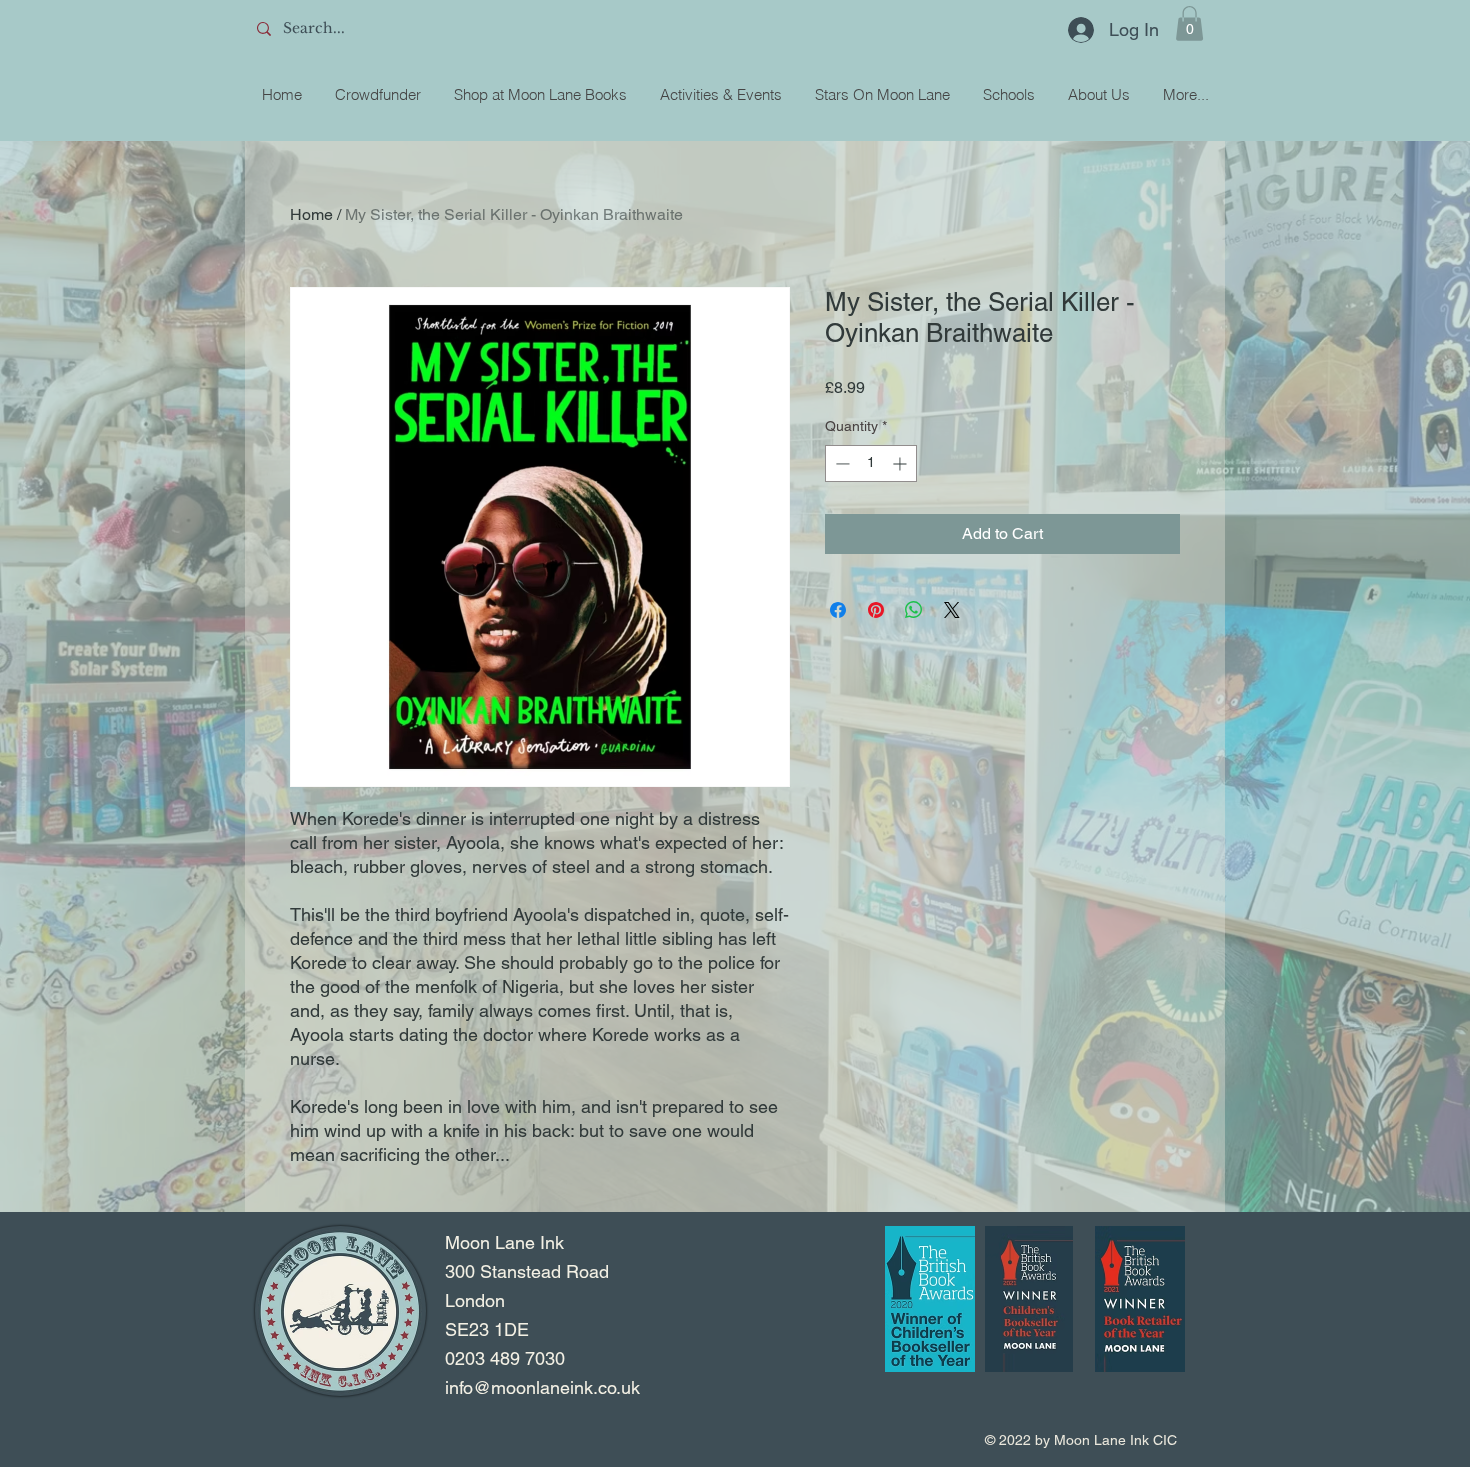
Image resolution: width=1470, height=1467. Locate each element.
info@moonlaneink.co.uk (542, 1387)
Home (311, 214)
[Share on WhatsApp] (914, 610)
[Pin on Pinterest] (876, 610)
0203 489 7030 (505, 1358)
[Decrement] (840, 463)
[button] (1189, 23)
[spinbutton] (871, 463)
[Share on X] (952, 610)
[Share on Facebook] (838, 610)
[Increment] (901, 463)
